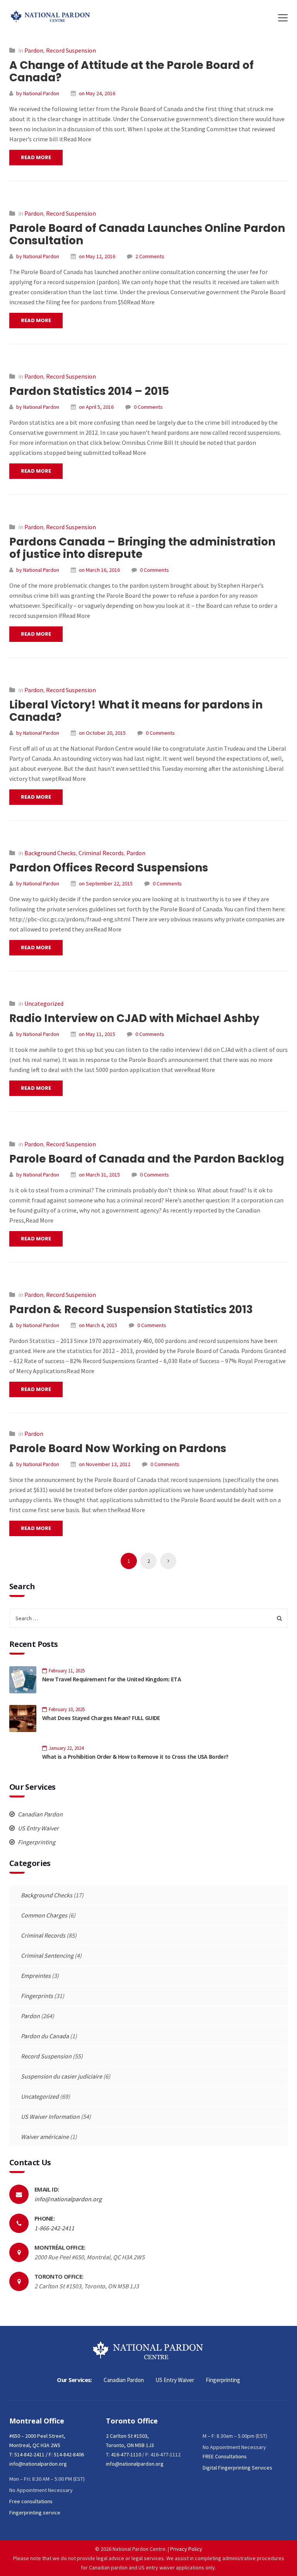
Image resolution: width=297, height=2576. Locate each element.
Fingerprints (37, 1996)
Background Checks (50, 853)
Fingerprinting (36, 1842)
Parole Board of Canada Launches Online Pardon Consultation (147, 234)
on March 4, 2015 (98, 1325)
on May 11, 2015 (97, 1034)
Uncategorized (44, 1003)
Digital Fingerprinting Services (237, 2468)
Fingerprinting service (35, 2513)
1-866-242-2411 (54, 2228)
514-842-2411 (29, 2454)
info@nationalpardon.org (68, 2199)
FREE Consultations (225, 2456)
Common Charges (44, 1915)
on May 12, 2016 (97, 256)
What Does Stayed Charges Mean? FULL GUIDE (101, 1718)
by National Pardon (38, 93)
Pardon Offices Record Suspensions (109, 868)
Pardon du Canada (45, 2036)
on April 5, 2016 (96, 407)
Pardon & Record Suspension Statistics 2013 (131, 1309)
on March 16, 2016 (99, 570)
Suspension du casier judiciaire (61, 2076)
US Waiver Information (50, 2116)
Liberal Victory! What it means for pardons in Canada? (136, 711)
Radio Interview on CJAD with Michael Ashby (134, 1018)
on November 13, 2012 (105, 1464)
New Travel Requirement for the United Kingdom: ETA (112, 1679)
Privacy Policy (186, 2549)
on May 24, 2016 (97, 93)
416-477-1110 (126, 2454)
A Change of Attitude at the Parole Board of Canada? (131, 71)
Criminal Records (101, 853)
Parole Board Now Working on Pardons (118, 1448)
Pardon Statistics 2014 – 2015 (89, 391)
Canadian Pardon (40, 1814)
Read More (36, 157)
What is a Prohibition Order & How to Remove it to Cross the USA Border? (135, 1757)
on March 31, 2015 (99, 1175)
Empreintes (36, 1976)
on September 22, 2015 (106, 883)
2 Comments (150, 256)
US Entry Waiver (38, 1828)
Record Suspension (71, 50)
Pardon (34, 50)
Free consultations (31, 2501)
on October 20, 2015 (102, 733)
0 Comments (148, 407)
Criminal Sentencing (47, 1955)
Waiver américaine (45, 2137)
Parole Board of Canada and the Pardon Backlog (147, 1159)
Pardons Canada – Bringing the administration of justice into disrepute (142, 548)
